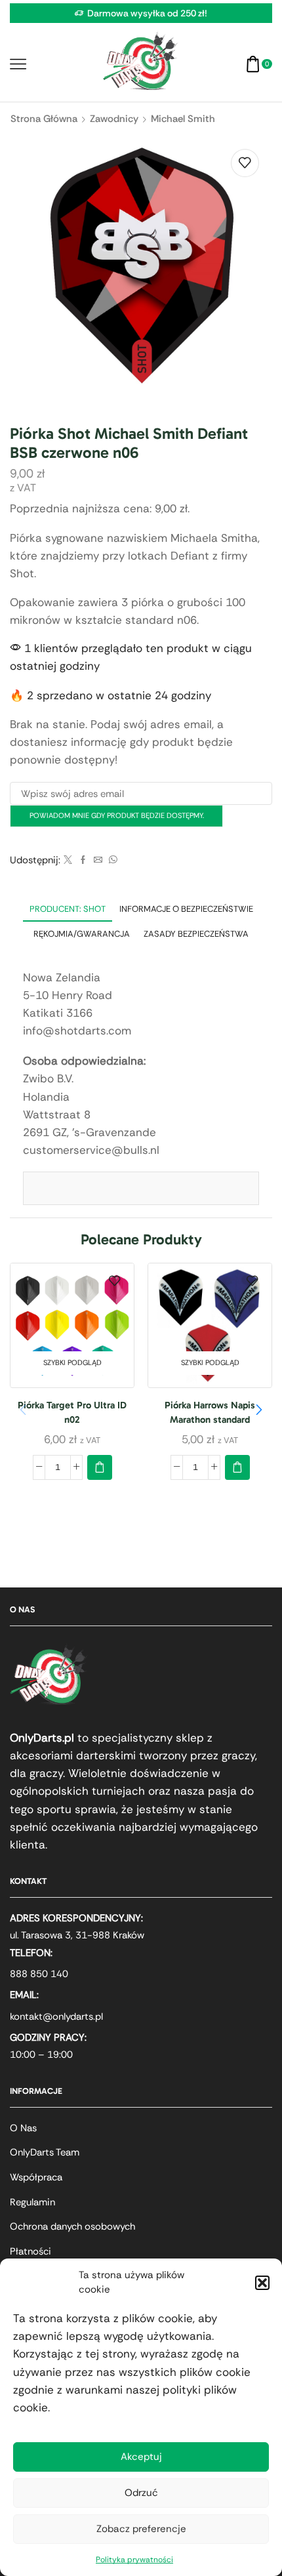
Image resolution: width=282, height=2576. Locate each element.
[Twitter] (68, 860)
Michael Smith (183, 119)
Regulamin (32, 2202)
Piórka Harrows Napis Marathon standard (210, 1412)
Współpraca (36, 2177)
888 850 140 (39, 1974)
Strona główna (44, 119)
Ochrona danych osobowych (72, 2226)
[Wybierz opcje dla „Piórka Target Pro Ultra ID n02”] (100, 1467)
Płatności (30, 2251)
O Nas (23, 2128)
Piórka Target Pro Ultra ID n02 (72, 1412)
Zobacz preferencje (141, 2529)
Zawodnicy (114, 119)
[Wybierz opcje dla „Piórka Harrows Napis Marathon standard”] (237, 1467)
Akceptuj (141, 2457)
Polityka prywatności (134, 2560)
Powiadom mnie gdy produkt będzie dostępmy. (117, 815)
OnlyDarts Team (45, 2152)
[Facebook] (83, 860)
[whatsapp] (111, 860)
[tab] (68, 909)
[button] (262, 2283)
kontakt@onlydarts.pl (56, 2016)
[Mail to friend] (98, 860)
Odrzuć (141, 2493)
